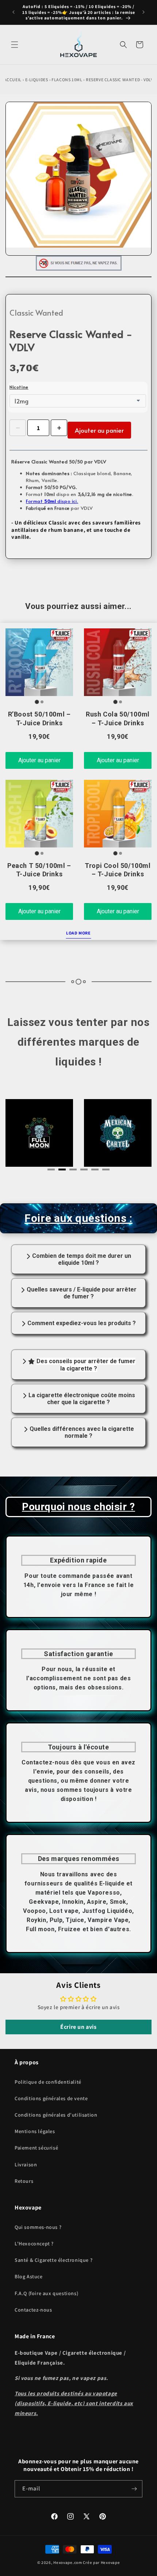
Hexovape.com (68, 2562)
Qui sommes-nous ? (38, 2227)
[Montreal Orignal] (118, 1133)
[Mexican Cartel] (39, 1133)
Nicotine (19, 387)
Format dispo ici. (52, 501)
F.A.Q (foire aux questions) (46, 2293)
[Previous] (27, 1135)
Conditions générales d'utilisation (56, 2115)
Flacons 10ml (67, 80)
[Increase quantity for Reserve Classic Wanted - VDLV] (59, 428)
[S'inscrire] (134, 2489)
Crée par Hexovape (101, 2562)
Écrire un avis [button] (78, 2027)
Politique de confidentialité (48, 2082)
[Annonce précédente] (14, 12)
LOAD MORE (78, 933)
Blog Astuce (29, 2276)
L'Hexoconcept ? (34, 2244)
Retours (24, 2181)
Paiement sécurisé (36, 2148)
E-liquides (37, 80)
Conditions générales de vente (51, 2098)
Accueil (13, 80)
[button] (15, 45)
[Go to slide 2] (42, 702)
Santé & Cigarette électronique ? (53, 2260)
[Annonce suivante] (143, 12)
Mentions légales (35, 2131)
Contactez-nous (33, 2310)
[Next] (130, 1135)
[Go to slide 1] (37, 702)
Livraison (26, 2165)
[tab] (51, 1169)
